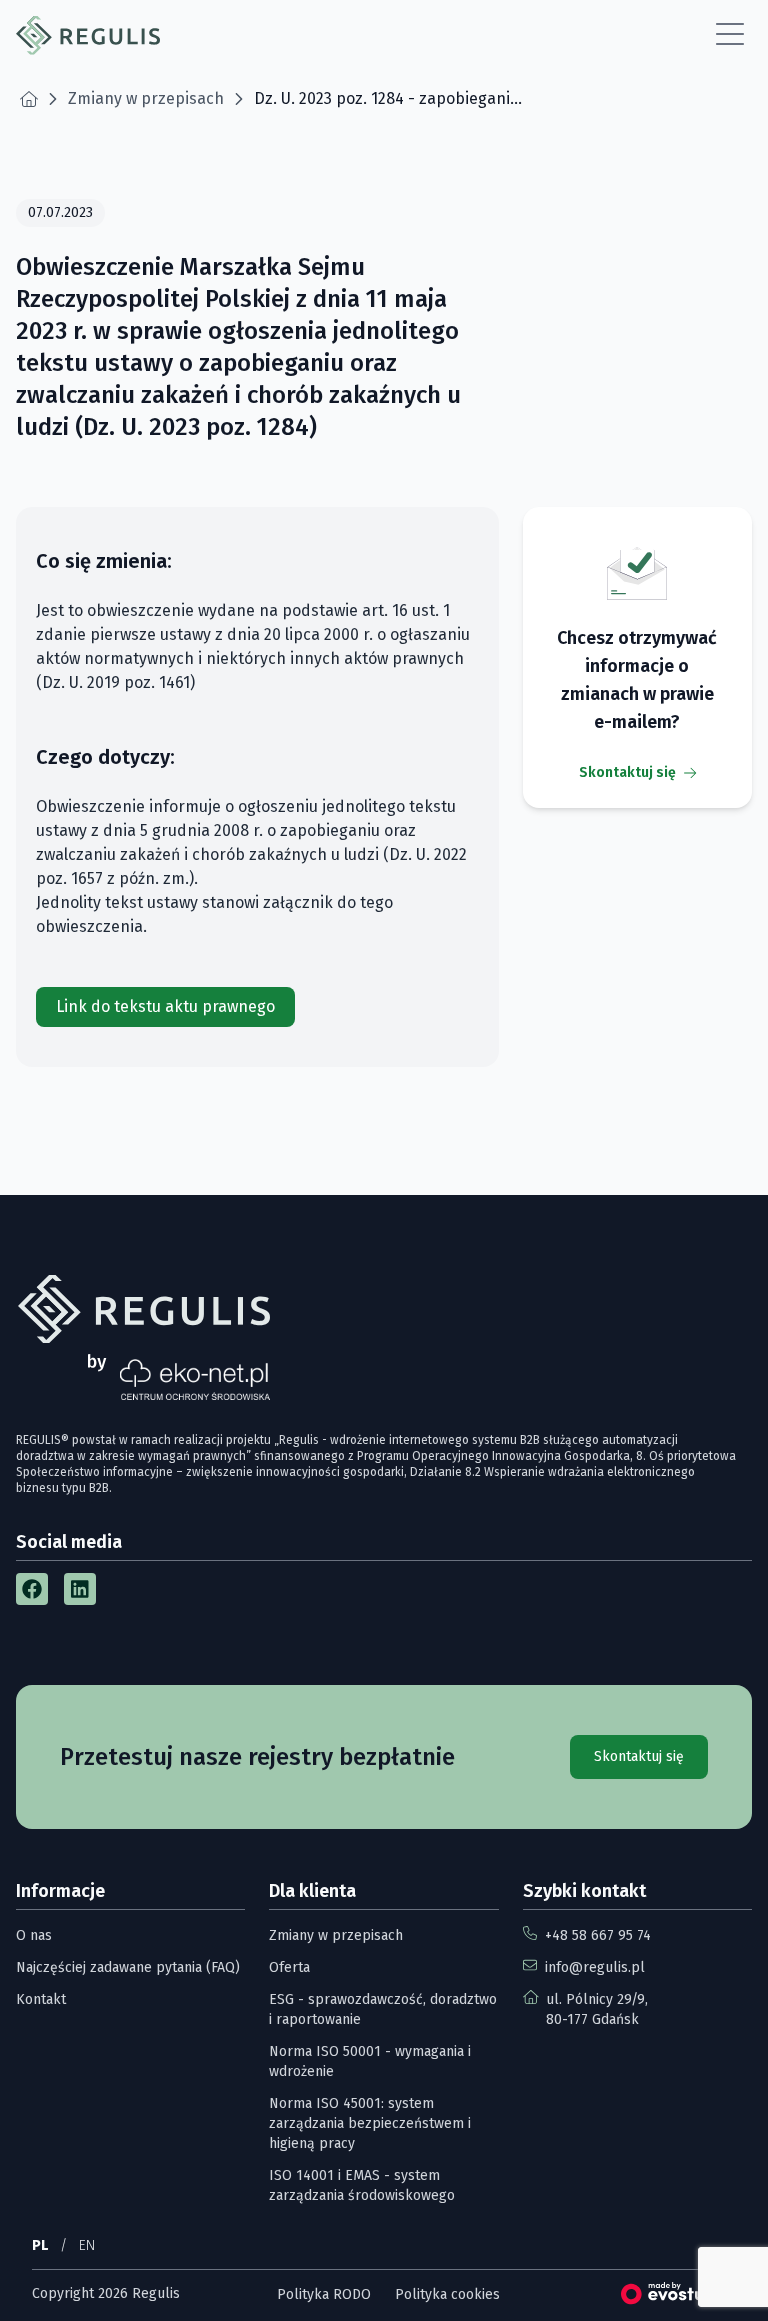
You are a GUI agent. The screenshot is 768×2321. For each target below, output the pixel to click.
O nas (34, 1935)
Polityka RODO (324, 2294)
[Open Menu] (730, 35)
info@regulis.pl (595, 1967)
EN (87, 2245)
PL (40, 2245)
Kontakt (41, 1999)
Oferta (289, 1967)
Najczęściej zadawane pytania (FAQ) (128, 1967)
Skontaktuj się (627, 772)
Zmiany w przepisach (336, 1935)
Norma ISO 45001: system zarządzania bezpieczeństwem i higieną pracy (370, 2123)
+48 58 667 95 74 (598, 1935)
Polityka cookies (447, 2294)
